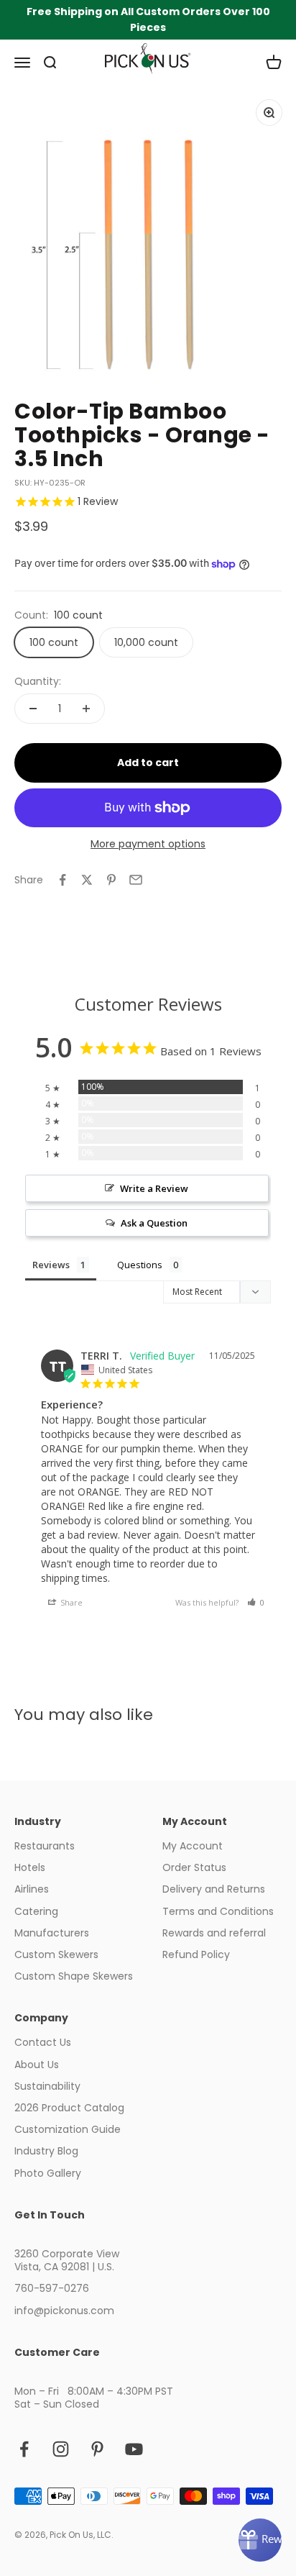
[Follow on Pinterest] (97, 2449)
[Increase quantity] (86, 709)
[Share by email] (136, 880)
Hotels (30, 1867)
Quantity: (38, 681)
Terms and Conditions (218, 1911)
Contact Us (43, 2042)
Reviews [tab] (51, 1265)
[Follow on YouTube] (134, 2449)
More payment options (148, 844)
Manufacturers (52, 1933)
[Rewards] (260, 2540)
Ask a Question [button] (154, 1223)
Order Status (194, 1867)
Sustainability (47, 2086)
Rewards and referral (214, 1933)
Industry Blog (46, 2151)
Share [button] (70, 1602)
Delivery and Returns (214, 1889)
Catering (36, 1911)
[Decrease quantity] (33, 709)
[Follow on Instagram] (61, 2449)
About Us (37, 2065)
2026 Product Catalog (69, 2108)
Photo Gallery (48, 2173)
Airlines (32, 1889)
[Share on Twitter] (87, 880)
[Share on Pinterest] (111, 880)
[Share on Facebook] (63, 880)
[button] (256, 1602)
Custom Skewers (56, 1954)
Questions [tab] (140, 1265)
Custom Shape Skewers (74, 1976)
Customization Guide (68, 2129)
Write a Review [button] (154, 1188)
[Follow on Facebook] (24, 2449)
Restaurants (45, 1846)
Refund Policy (196, 1954)
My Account (193, 1846)
